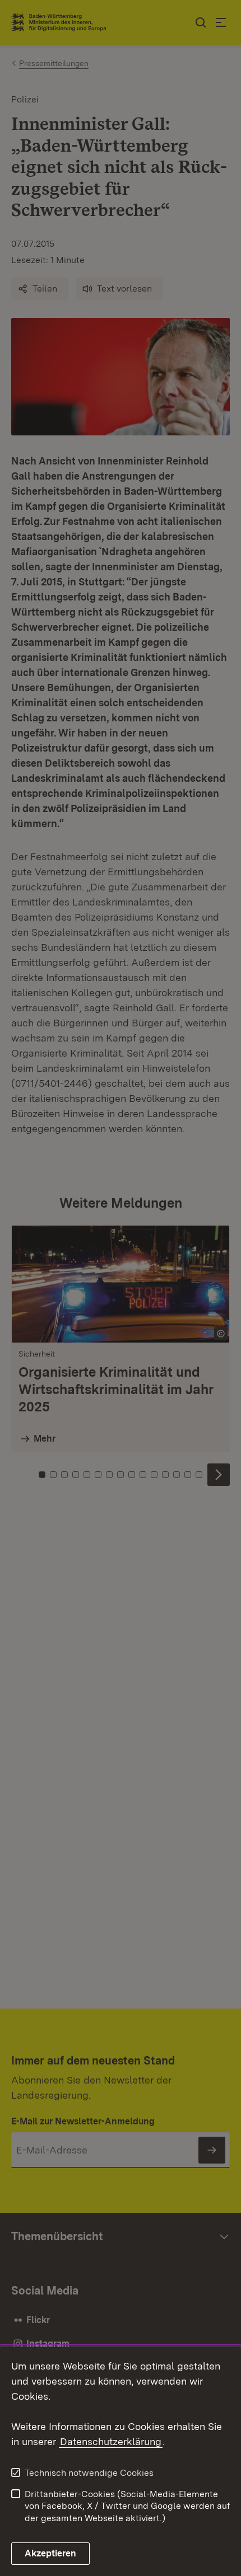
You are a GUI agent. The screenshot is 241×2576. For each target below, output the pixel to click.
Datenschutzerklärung (111, 2441)
